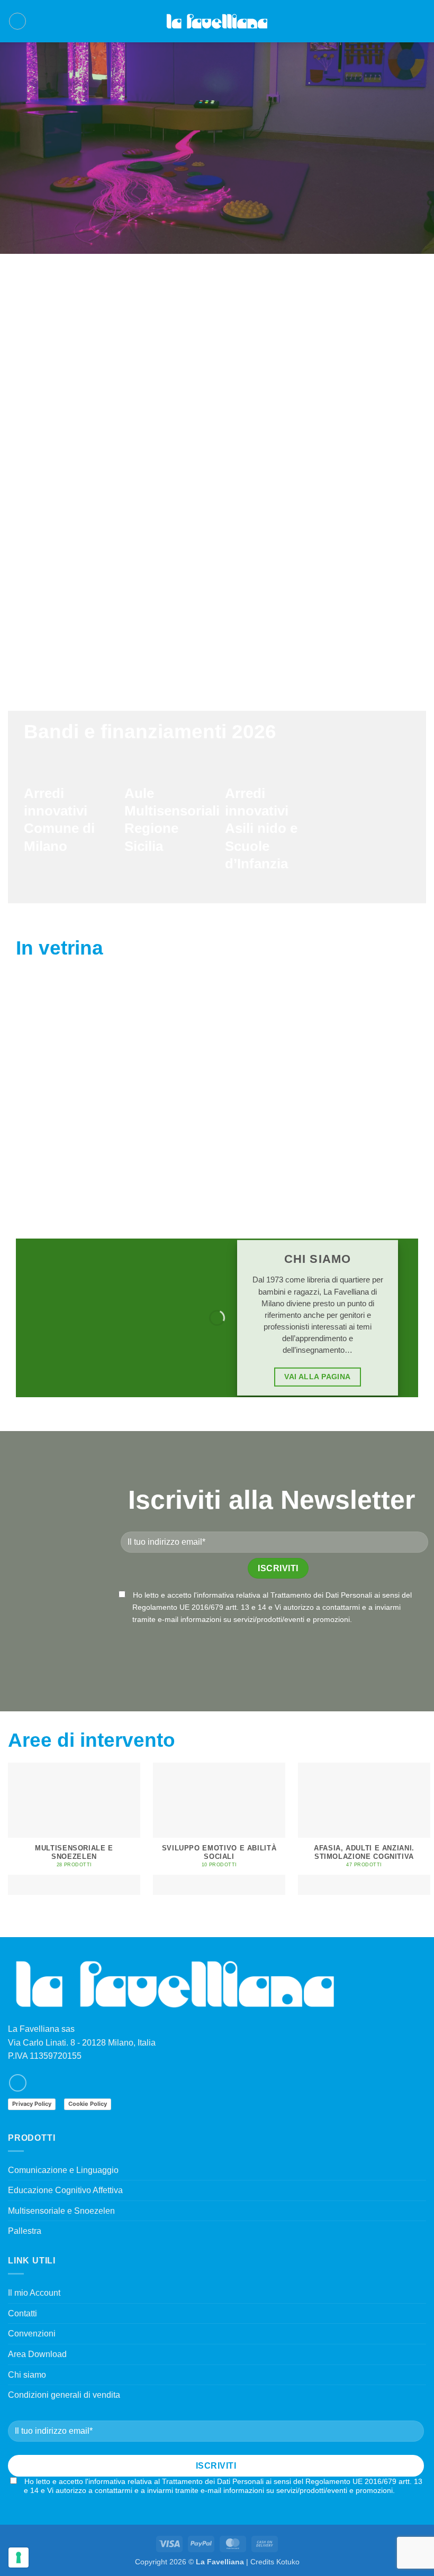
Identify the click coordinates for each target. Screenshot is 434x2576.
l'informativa (214, 1595)
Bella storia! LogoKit (79, 1137)
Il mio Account (34, 2293)
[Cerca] (404, 21)
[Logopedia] (217, 21)
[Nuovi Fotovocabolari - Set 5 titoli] (359, 1058)
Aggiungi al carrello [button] (80, 1171)
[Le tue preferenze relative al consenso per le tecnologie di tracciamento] (19, 2557)
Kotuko (288, 2562)
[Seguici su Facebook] (18, 2083)
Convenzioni (32, 2334)
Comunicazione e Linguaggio (63, 2170)
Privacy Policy (32, 2104)
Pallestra (25, 2231)
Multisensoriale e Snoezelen (61, 2211)
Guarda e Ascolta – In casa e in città (219, 1143)
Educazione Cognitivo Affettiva (65, 2190)
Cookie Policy (88, 2104)
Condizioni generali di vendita (64, 2395)
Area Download (37, 2354)
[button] (17, 21)
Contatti (22, 2313)
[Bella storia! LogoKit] (79, 1058)
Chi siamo (27, 2375)
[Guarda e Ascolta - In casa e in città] (219, 1058)
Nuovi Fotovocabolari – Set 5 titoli (359, 1143)
